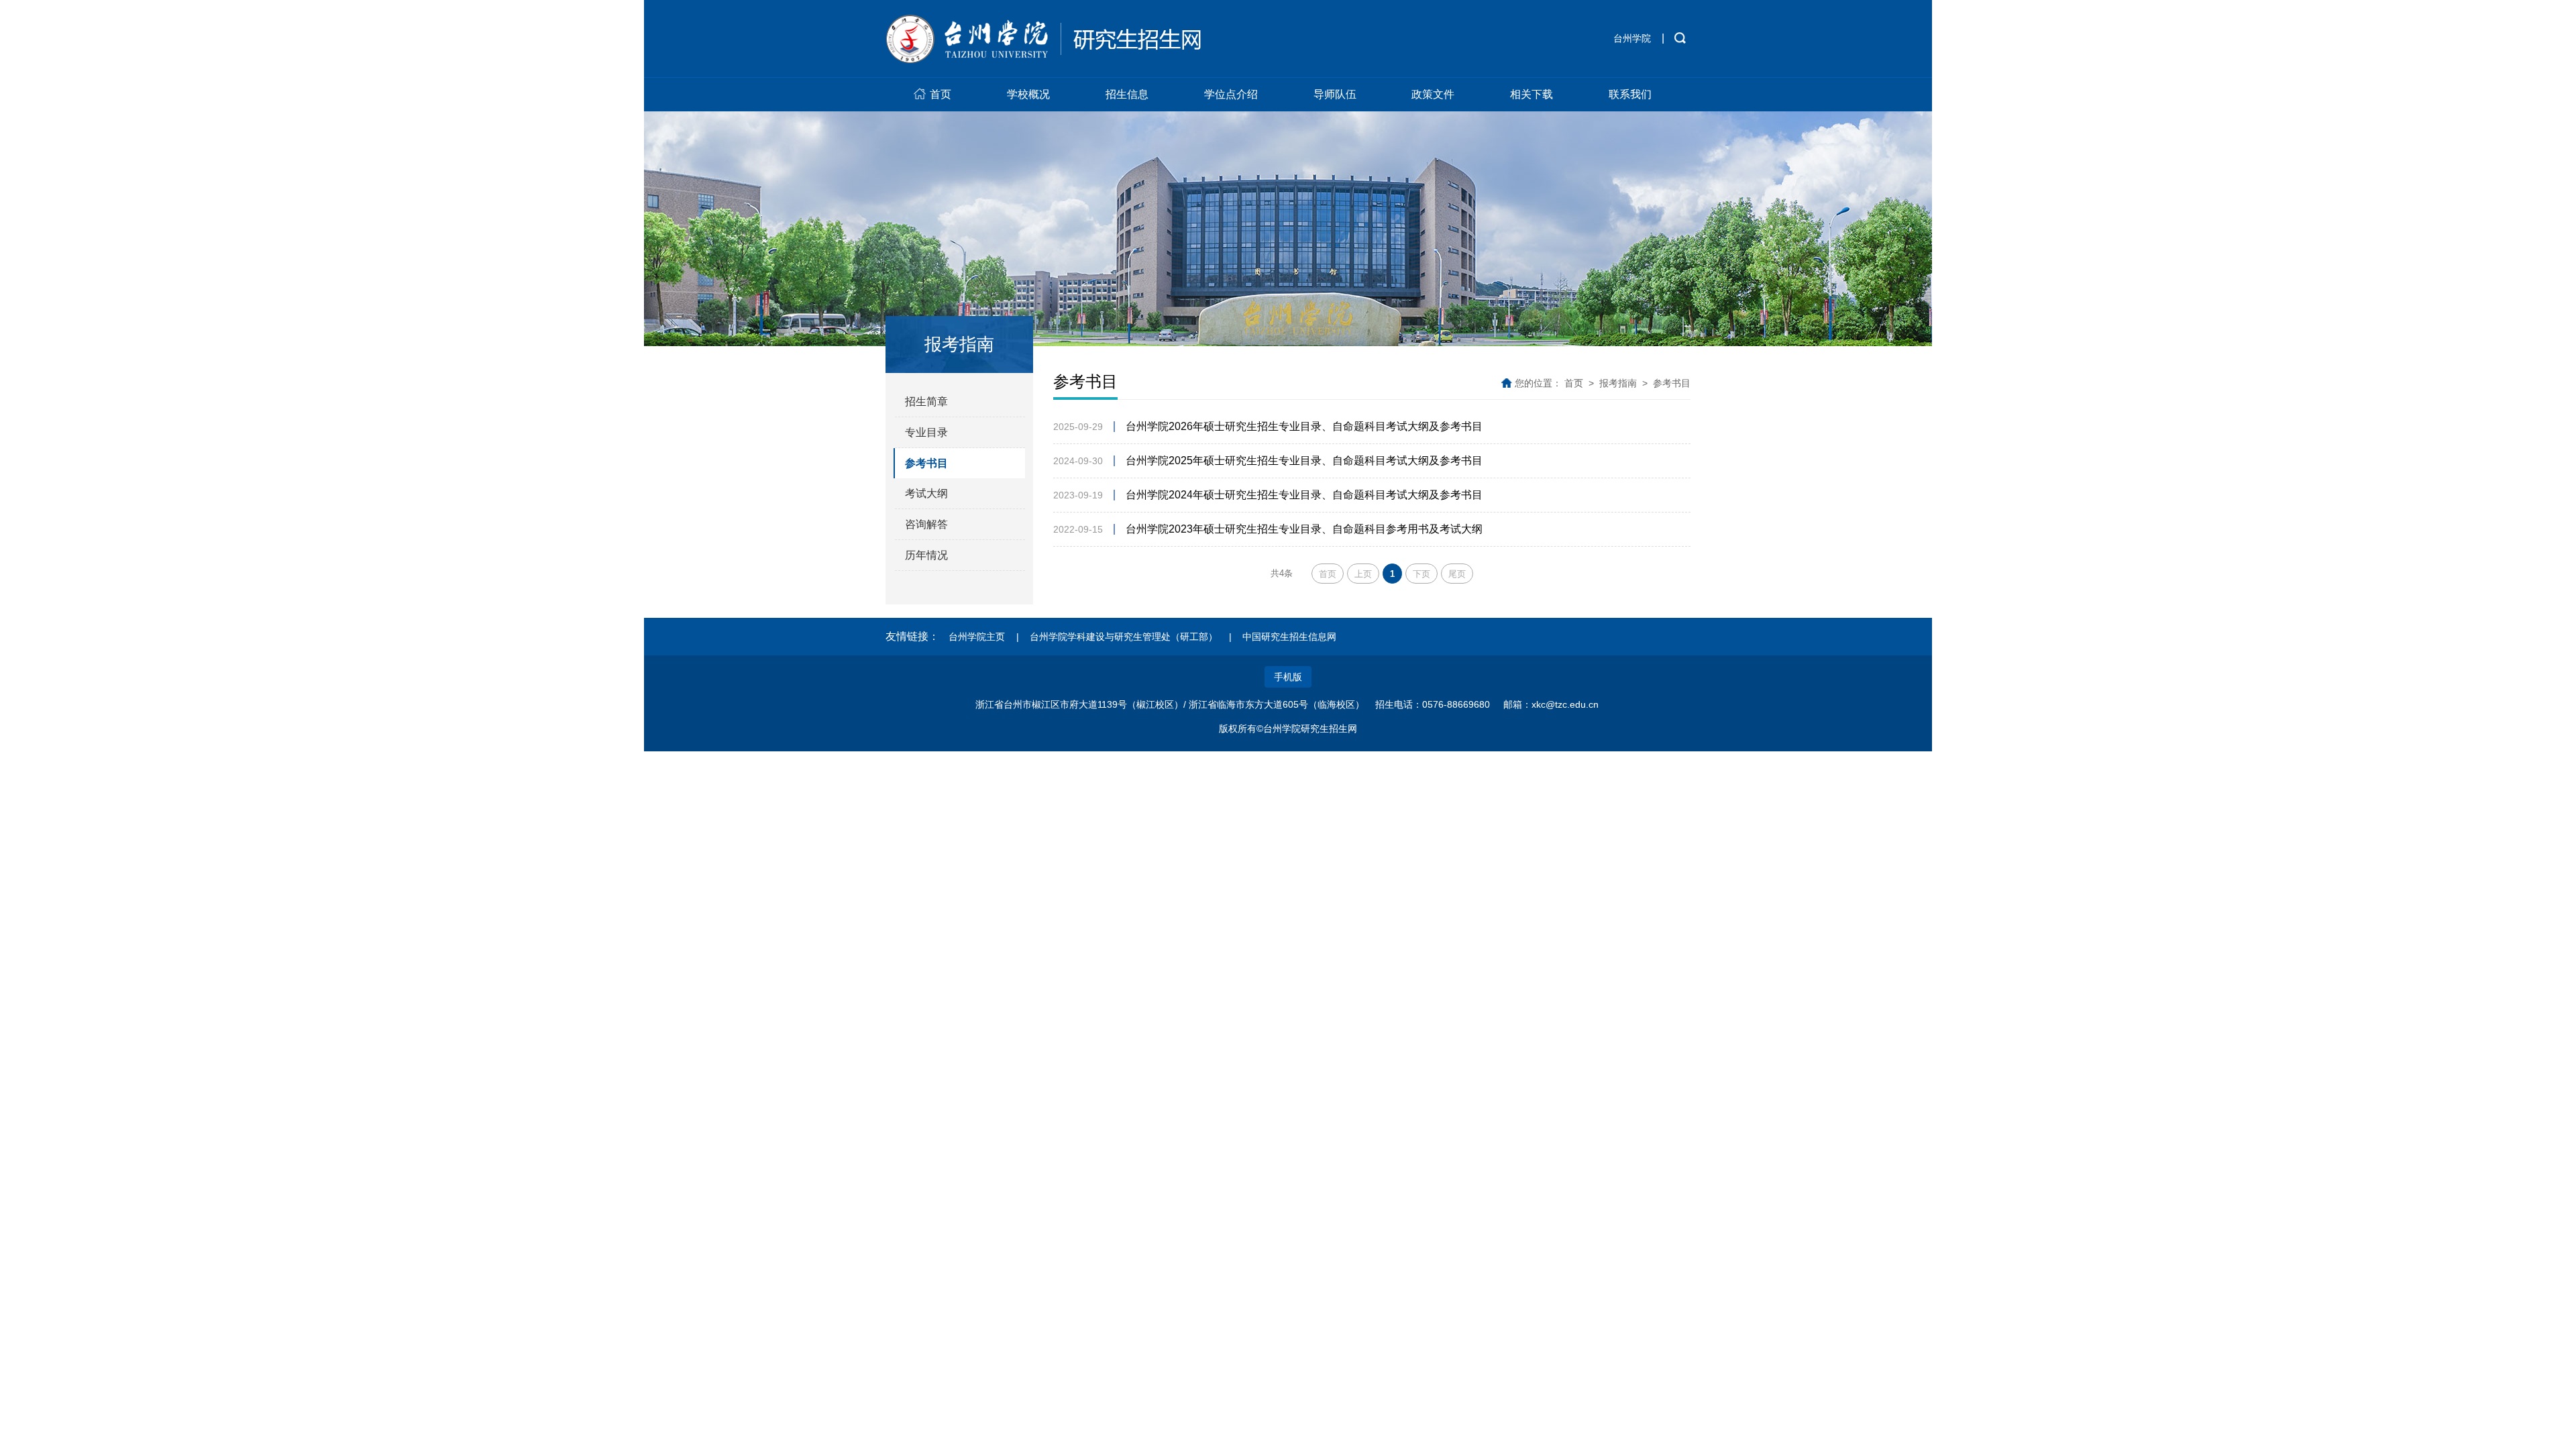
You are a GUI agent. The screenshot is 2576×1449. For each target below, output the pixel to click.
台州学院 (1632, 38)
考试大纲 (926, 493)
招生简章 (926, 401)
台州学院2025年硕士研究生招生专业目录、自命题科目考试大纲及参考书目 (1304, 461)
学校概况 (1028, 94)
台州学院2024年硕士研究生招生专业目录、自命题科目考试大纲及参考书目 (1304, 495)
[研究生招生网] (1043, 39)
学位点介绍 (1231, 94)
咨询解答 (926, 524)
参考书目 (926, 463)
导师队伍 (1335, 94)
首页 (941, 94)
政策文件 (1433, 94)
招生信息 (1127, 94)
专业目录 (926, 432)
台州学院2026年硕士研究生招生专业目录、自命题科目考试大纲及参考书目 (1304, 426)
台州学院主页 (977, 637)
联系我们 (1630, 94)
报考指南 (1618, 383)
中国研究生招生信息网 (1289, 637)
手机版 (1288, 677)
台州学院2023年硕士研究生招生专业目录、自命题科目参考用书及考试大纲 (1304, 529)
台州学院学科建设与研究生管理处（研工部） (1124, 637)
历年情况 (926, 555)
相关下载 (1532, 94)
